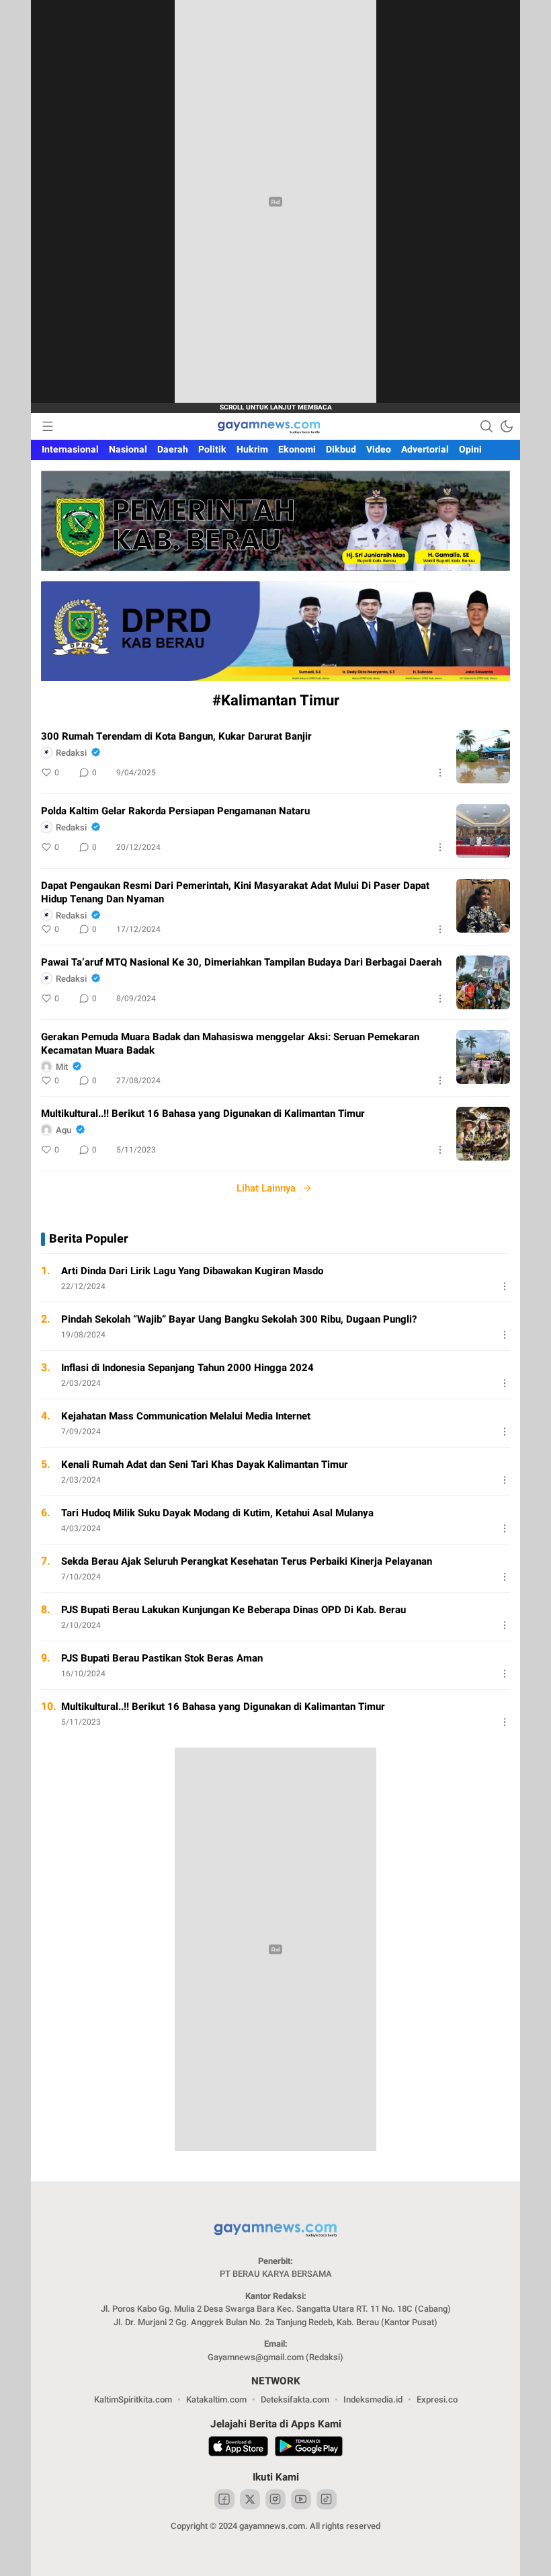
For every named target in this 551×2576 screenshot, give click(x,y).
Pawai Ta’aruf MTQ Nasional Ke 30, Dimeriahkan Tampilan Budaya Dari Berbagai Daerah (241, 962)
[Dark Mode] (507, 426)
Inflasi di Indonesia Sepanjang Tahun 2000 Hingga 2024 (187, 1368)
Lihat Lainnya (266, 1188)
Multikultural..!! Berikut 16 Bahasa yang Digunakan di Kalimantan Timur (203, 1114)
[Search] (486, 426)
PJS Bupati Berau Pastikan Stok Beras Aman (162, 1658)
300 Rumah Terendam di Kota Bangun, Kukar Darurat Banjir (176, 736)
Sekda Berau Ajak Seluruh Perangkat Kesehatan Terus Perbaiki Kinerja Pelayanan (247, 1561)
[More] (440, 773)
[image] (483, 756)
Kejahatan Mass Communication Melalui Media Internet (186, 1416)
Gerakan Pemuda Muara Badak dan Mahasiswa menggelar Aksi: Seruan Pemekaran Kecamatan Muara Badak (230, 1044)
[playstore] (309, 2448)
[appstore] (238, 2448)
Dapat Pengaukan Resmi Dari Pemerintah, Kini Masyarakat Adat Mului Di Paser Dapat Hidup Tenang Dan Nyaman (235, 892)
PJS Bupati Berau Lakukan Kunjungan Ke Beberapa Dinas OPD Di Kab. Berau (234, 1610)
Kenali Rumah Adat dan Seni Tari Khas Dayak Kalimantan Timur (205, 1465)
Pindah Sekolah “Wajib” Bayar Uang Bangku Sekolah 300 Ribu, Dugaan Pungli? (239, 1319)
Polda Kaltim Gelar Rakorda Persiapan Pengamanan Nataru (175, 811)
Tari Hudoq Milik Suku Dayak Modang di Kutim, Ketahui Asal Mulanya (217, 1513)
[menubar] (48, 426)
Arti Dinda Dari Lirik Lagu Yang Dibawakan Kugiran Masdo (192, 1271)
